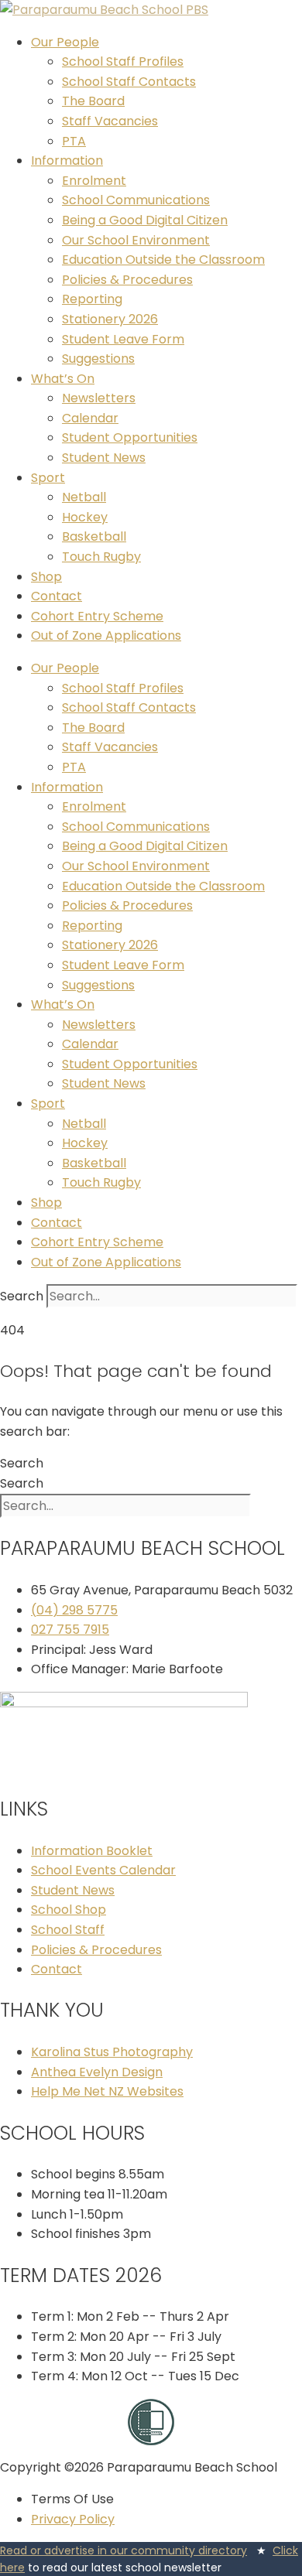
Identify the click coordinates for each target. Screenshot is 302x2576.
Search (22, 1296)
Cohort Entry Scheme (97, 616)
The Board (93, 101)
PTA (74, 141)
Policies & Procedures (127, 280)
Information (67, 161)
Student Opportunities (130, 437)
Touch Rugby (101, 557)
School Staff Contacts (129, 82)
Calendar (90, 418)
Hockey (85, 517)
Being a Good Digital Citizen (145, 220)
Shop (46, 577)
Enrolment (94, 181)
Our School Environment (136, 240)
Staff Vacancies (110, 121)
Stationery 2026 (110, 319)
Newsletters (99, 398)
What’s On (63, 379)
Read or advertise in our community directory (124, 2550)
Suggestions (98, 359)
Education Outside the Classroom (163, 260)
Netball (84, 497)
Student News (104, 458)
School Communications (136, 200)
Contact (57, 596)
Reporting (92, 299)
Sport (48, 478)
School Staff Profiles (123, 61)
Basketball (94, 536)
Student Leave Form (123, 339)
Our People (65, 42)
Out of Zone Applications (106, 635)
